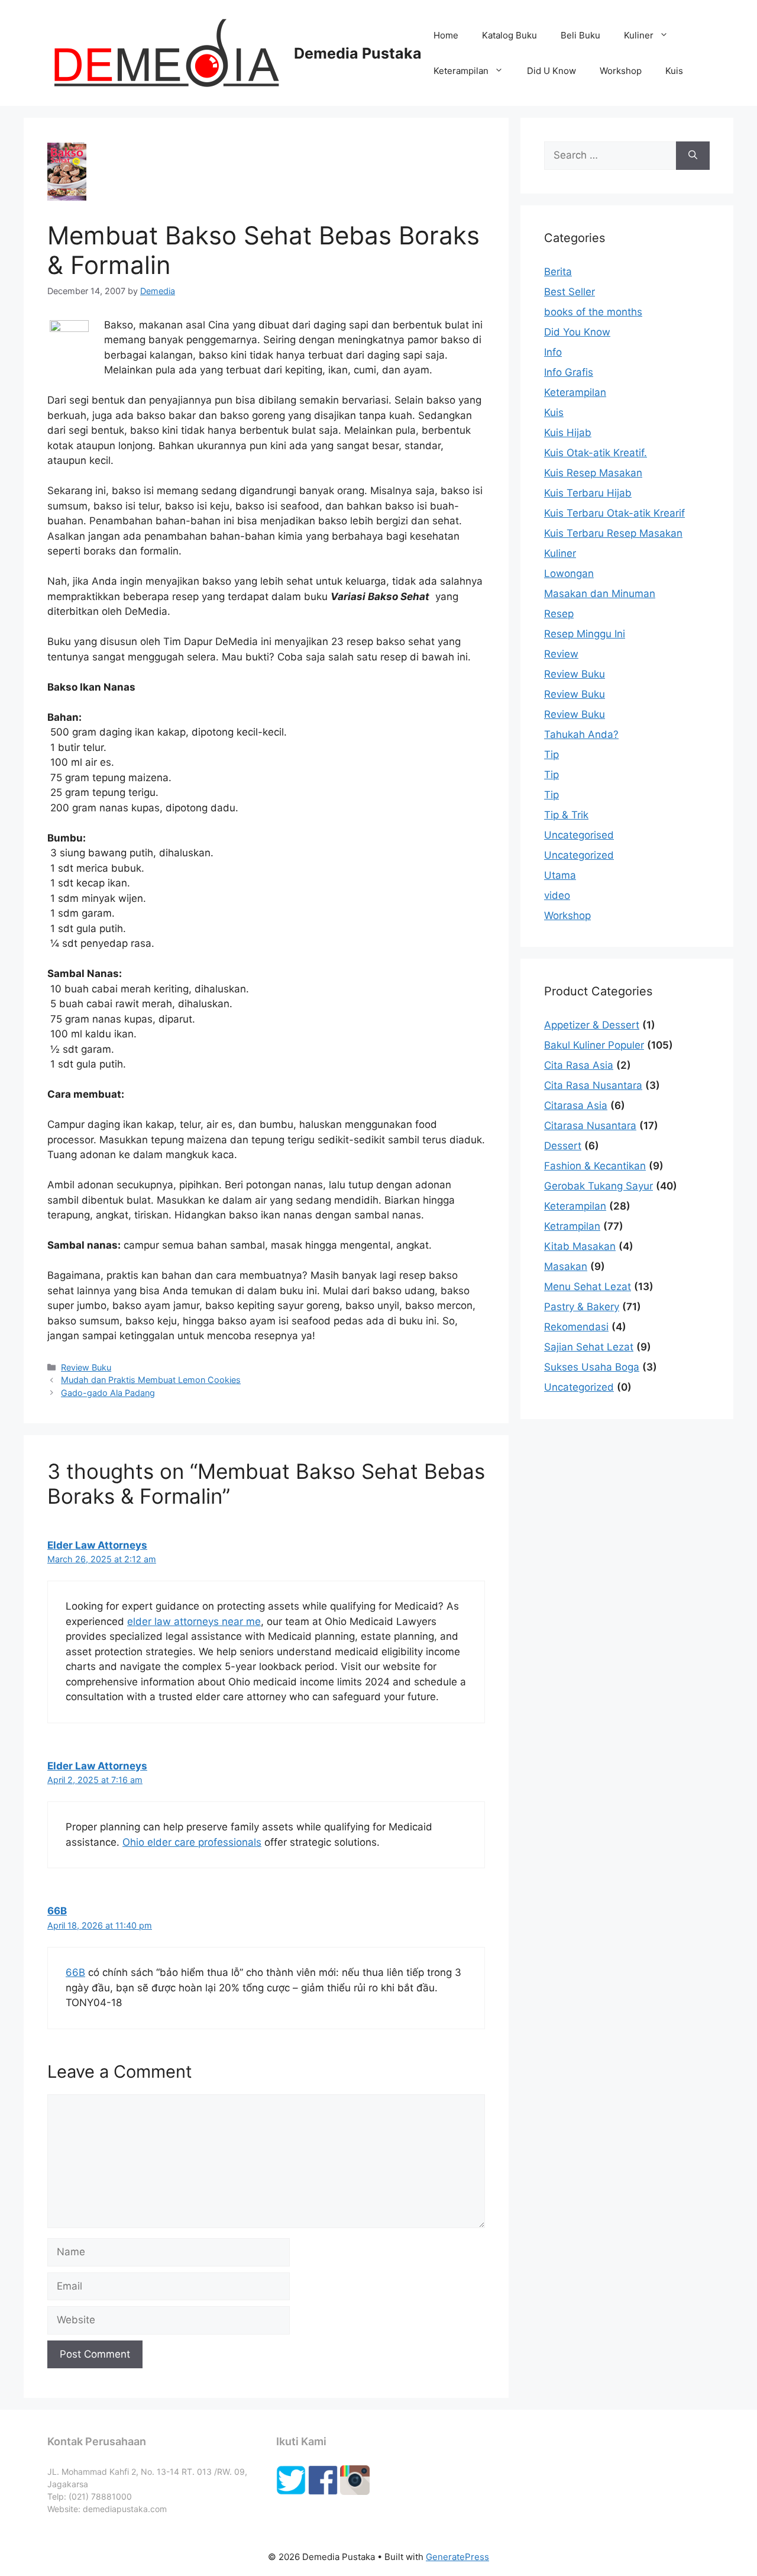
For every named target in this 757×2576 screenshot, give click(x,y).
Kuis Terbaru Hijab (588, 493)
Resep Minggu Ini (585, 634)
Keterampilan (461, 71)
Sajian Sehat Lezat (589, 1347)
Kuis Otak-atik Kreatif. (596, 453)
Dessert (563, 1146)
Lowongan (569, 573)
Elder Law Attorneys (97, 1545)
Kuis (674, 71)
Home (446, 35)
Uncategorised (579, 835)
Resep (559, 614)
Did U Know (551, 71)
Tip (551, 755)
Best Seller (570, 292)
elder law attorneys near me (194, 1621)
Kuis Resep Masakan (593, 473)
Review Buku (86, 1367)
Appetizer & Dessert (592, 1025)
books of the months (593, 312)
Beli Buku (580, 35)
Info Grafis (569, 372)
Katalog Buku (509, 35)
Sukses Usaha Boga (592, 1367)
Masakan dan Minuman (600, 594)
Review (561, 654)
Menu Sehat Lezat (588, 1287)
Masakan (566, 1266)
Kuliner (639, 35)
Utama (560, 875)
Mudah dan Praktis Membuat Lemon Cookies (151, 1380)
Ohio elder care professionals (192, 1842)
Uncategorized (579, 855)
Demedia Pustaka (358, 53)
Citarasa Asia (576, 1105)
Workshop (621, 71)
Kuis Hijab (568, 433)
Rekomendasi (576, 1327)
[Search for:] (610, 156)
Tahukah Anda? (581, 734)
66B (57, 1911)
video (557, 895)
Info (553, 352)
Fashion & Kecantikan (595, 1166)
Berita (558, 272)
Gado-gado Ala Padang (108, 1393)
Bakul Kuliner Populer (594, 1045)
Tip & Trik (566, 815)
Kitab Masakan (580, 1246)
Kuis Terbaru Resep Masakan (613, 533)
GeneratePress (457, 2557)
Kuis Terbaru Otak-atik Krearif (614, 513)
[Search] (693, 156)
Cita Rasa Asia (579, 1065)
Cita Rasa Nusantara (593, 1085)
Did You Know (577, 332)
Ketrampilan (572, 1226)
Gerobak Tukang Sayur (599, 1186)
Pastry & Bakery (582, 1307)
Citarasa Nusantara (590, 1126)
